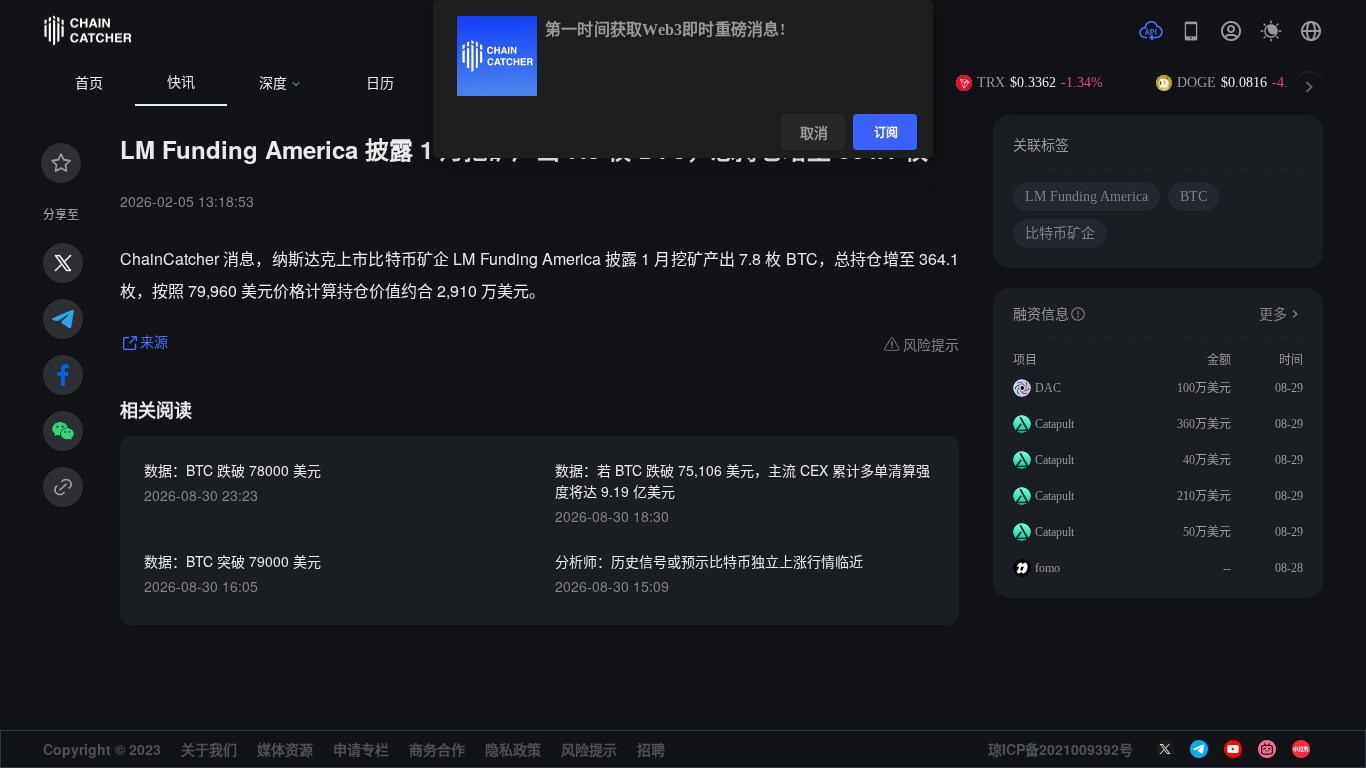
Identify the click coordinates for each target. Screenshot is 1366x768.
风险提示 (589, 749)
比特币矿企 (1060, 233)
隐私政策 (513, 749)
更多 (1273, 314)
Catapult (1054, 424)
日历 (380, 83)
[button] (1311, 31)
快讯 (181, 82)
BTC (1193, 196)
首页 (89, 83)
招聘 (651, 749)
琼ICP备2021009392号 (1060, 749)
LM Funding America (1086, 196)
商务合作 (437, 749)
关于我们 (209, 749)
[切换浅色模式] (1271, 31)
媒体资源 (285, 749)
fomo (1047, 568)
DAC (1048, 388)
